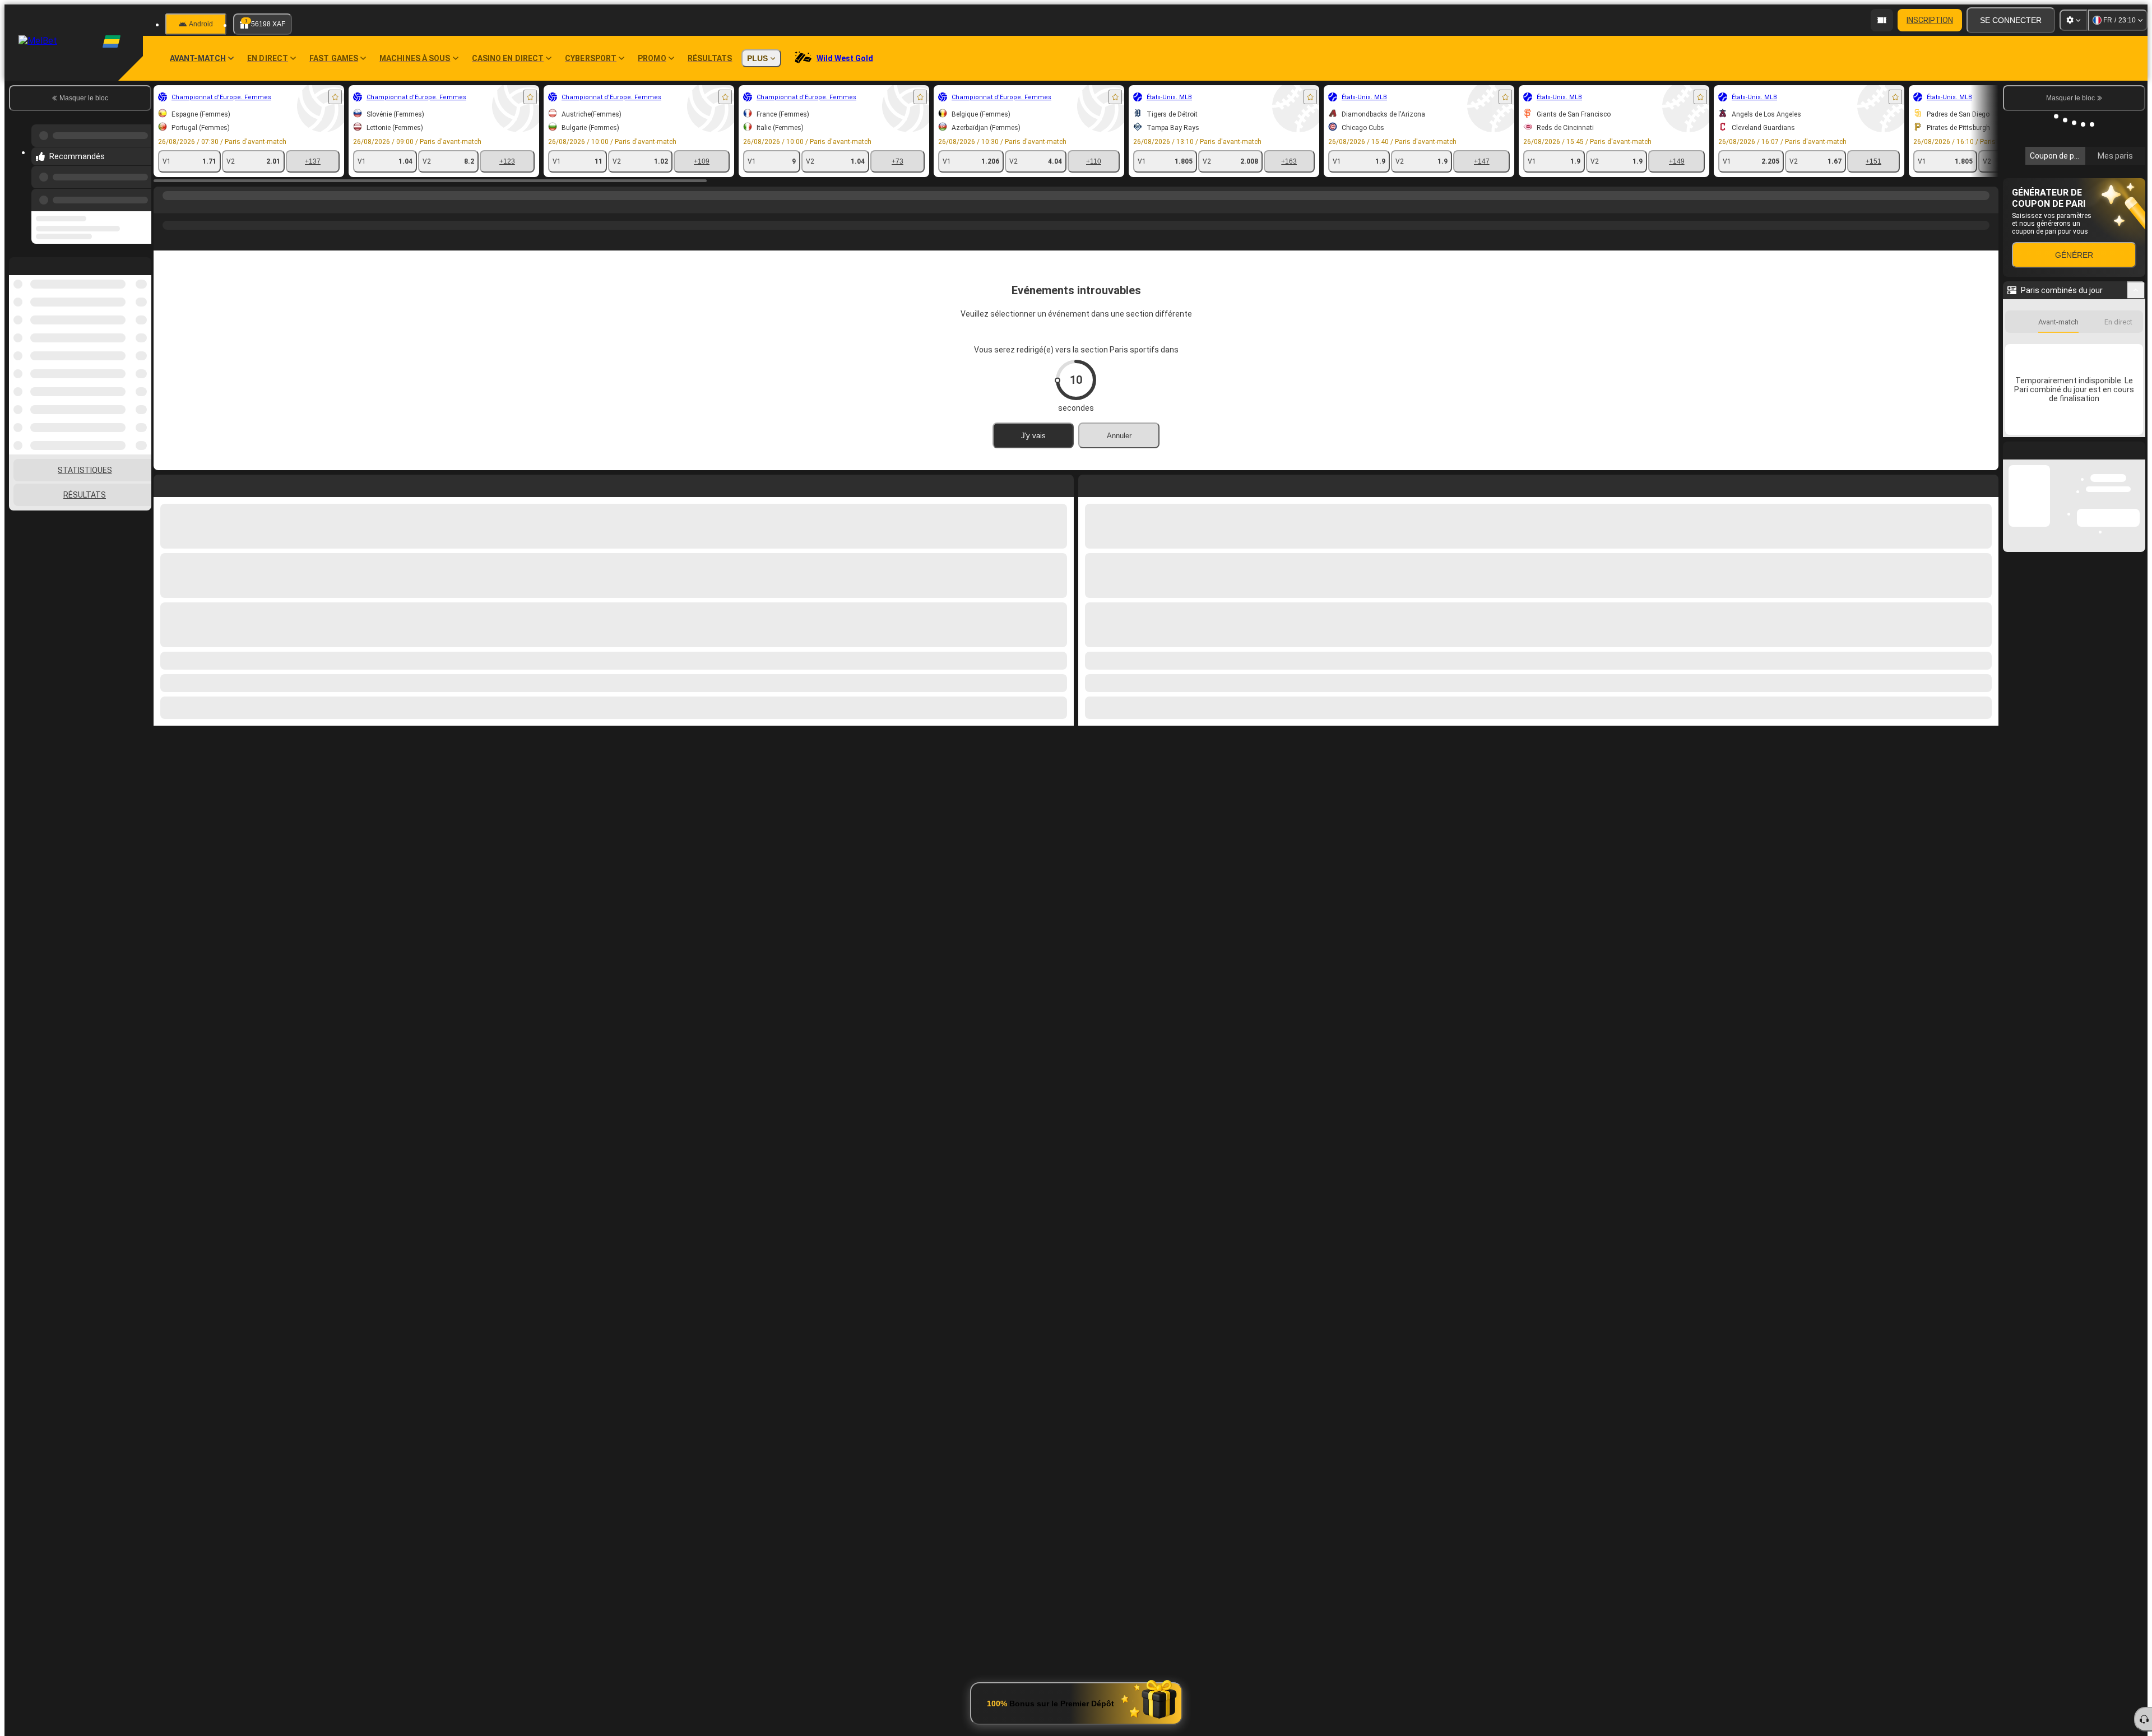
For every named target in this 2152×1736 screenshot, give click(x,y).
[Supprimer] (1987, 484)
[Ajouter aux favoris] (335, 97)
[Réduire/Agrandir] (2136, 458)
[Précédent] (140, 198)
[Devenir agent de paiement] (1882, 20)
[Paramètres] (2074, 20)
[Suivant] (1112, 484)
